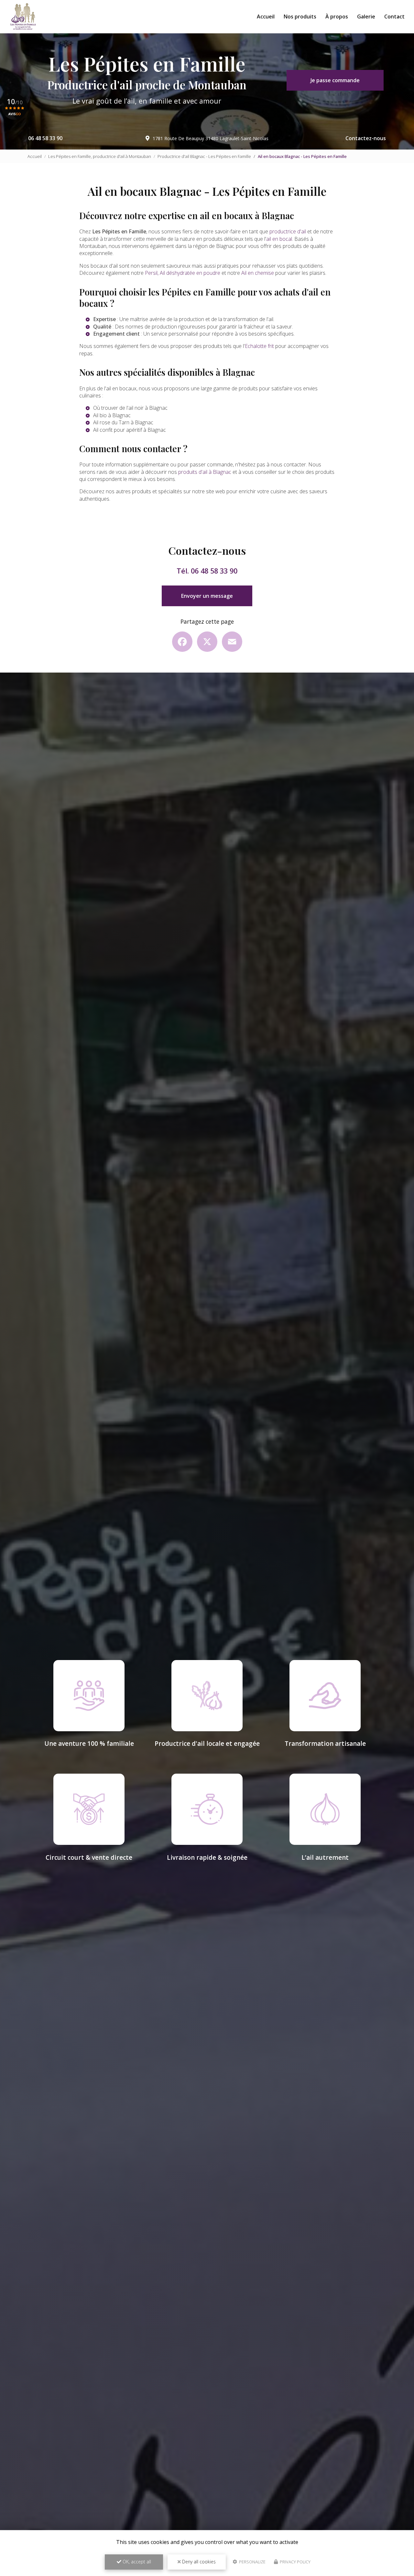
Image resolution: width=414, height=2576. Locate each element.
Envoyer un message (207, 596)
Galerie (366, 17)
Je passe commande (335, 80)
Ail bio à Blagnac (112, 415)
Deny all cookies (198, 2562)
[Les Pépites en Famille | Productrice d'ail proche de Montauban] (23, 17)
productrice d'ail (288, 231)
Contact (394, 17)
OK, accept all (136, 2562)
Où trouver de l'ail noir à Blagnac (130, 408)
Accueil (266, 17)
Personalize (252, 2562)
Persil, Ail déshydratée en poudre (183, 273)
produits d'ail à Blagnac (205, 472)
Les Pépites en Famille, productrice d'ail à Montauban (100, 156)
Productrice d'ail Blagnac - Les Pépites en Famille (204, 156)
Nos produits (300, 17)
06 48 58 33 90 (45, 138)
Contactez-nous (366, 138)
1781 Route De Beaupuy (211, 138)
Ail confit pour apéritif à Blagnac (130, 430)
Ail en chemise (258, 273)
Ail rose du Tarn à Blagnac (123, 422)
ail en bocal (279, 239)
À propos (337, 17)
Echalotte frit (259, 346)
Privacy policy (295, 2562)
